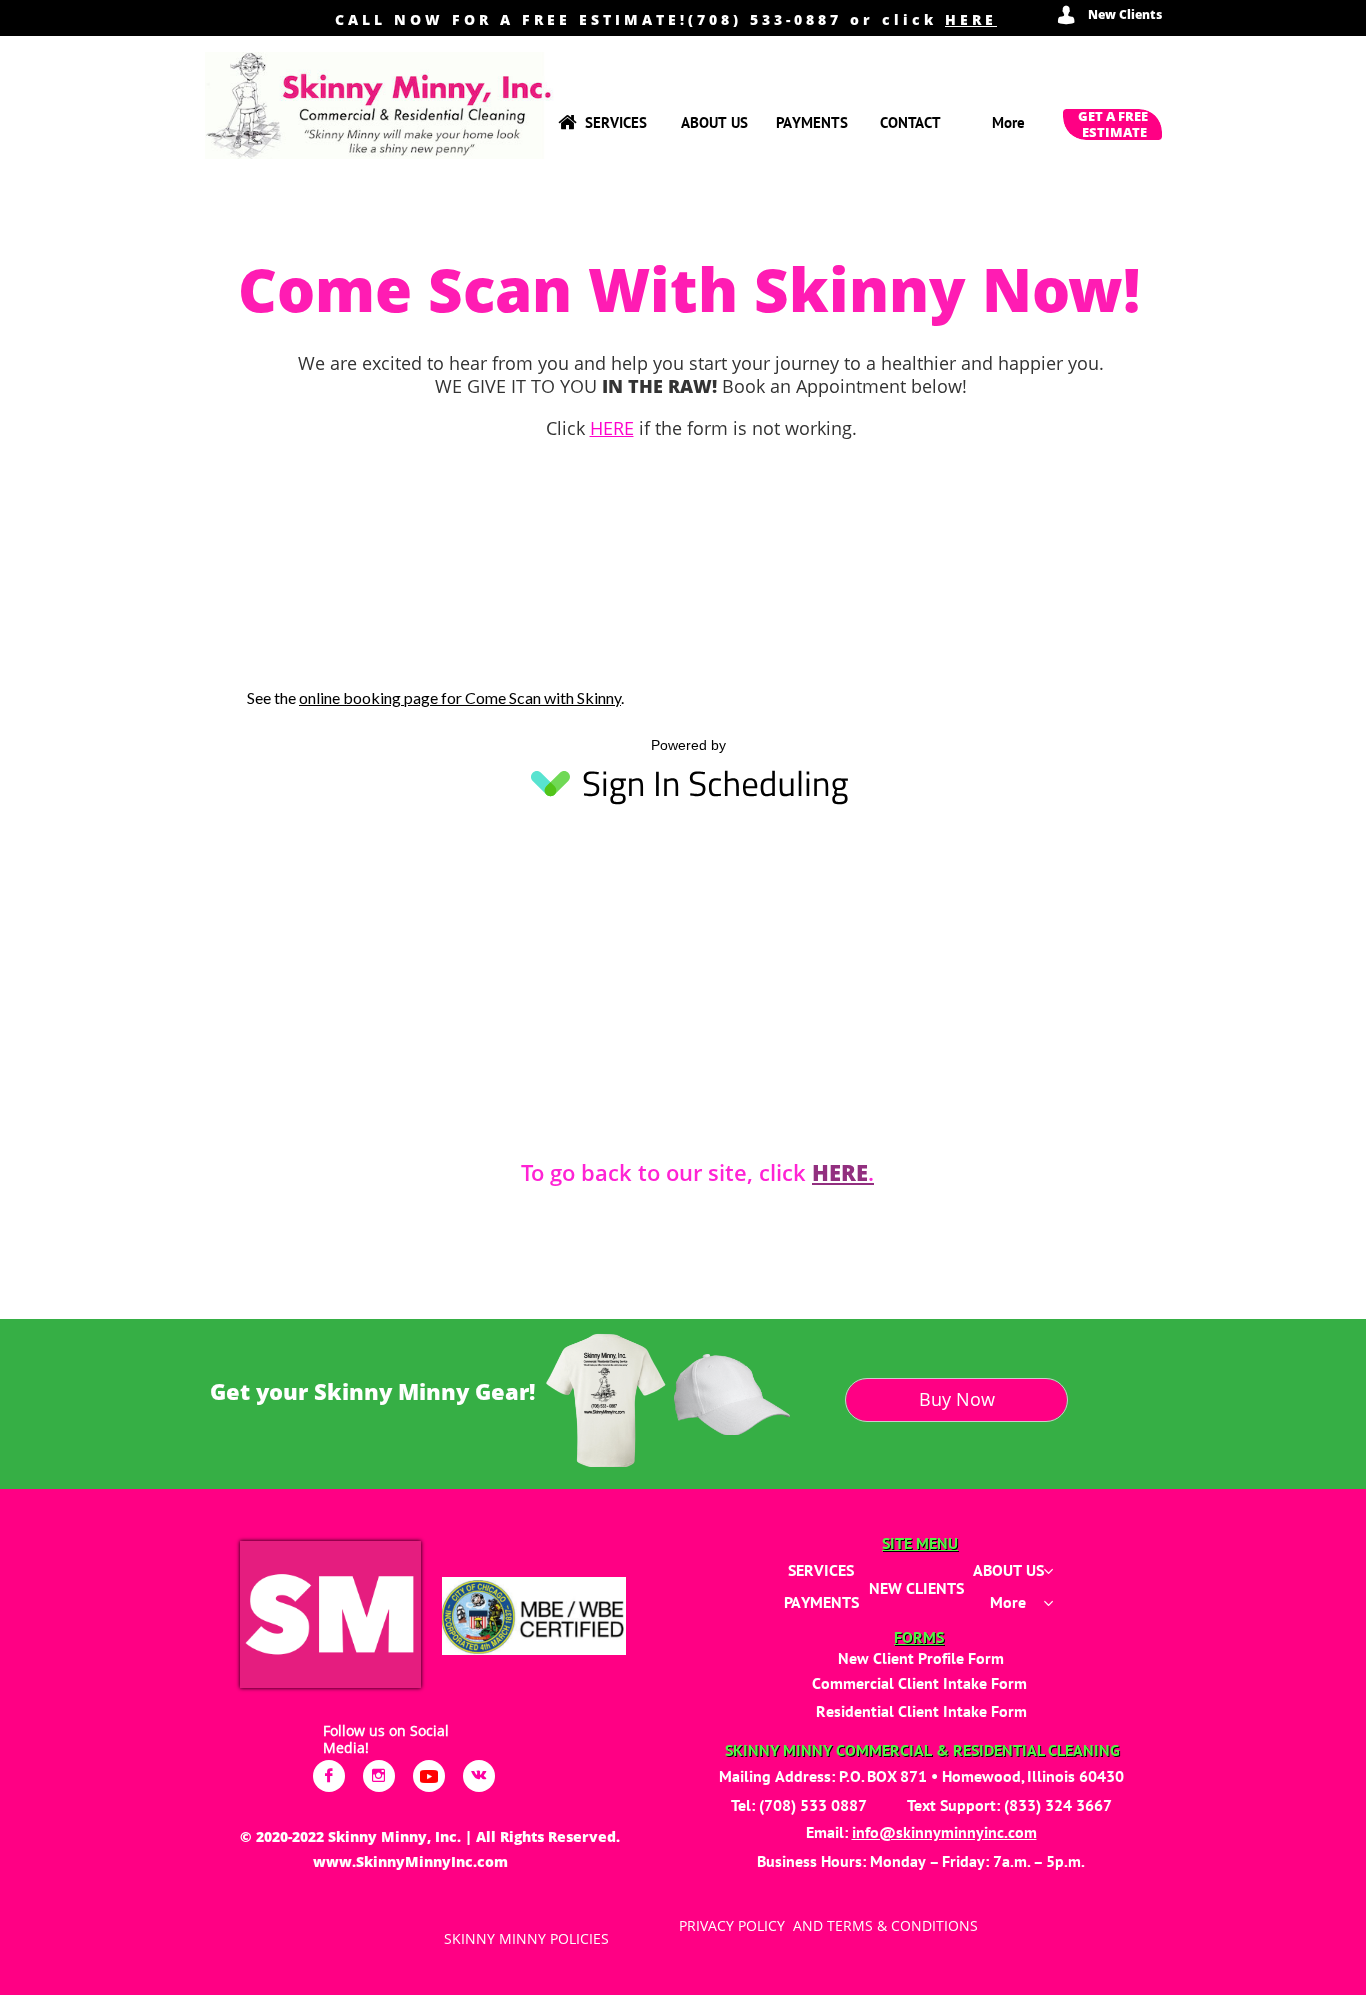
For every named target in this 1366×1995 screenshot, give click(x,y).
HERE (971, 19)
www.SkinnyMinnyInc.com (410, 1861)
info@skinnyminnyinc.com (944, 1832)
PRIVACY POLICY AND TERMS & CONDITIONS (828, 1925)
